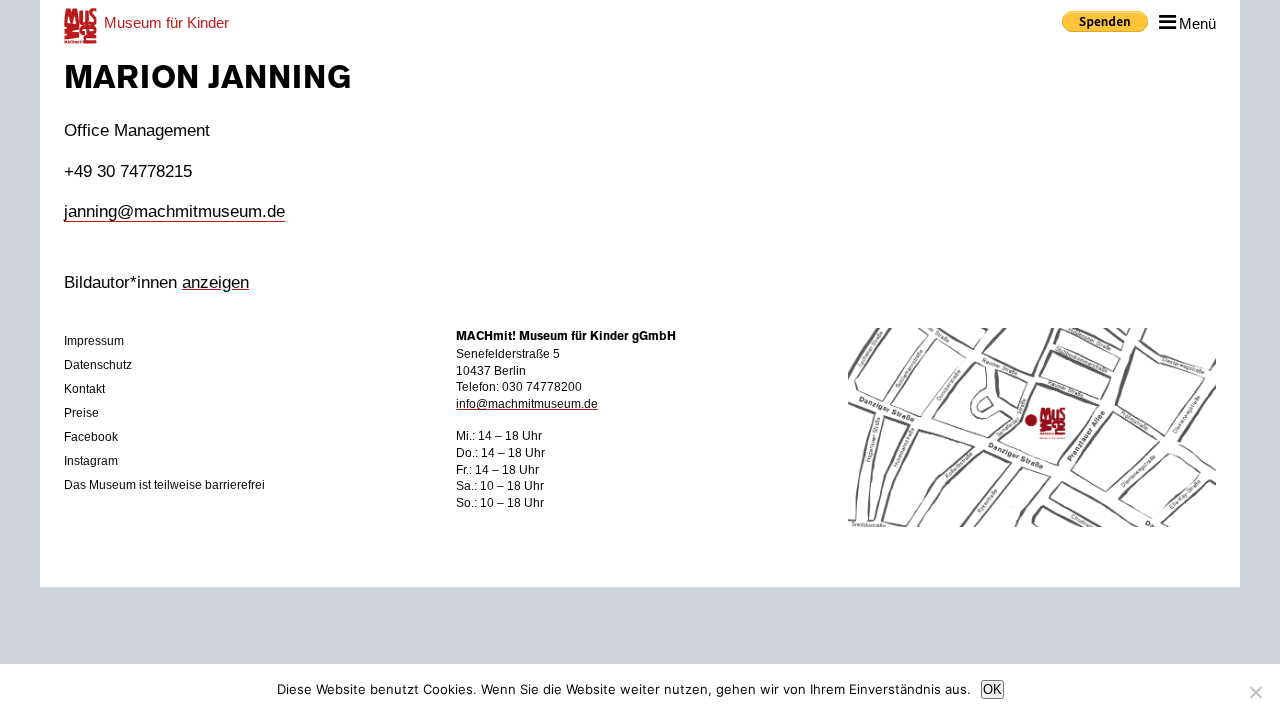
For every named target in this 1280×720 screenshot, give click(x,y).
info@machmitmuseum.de (527, 404)
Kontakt (84, 389)
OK (992, 689)
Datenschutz (98, 365)
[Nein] (1255, 692)
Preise (81, 413)
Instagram (91, 461)
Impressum (94, 341)
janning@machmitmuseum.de (174, 211)
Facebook (91, 437)
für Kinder (166, 22)
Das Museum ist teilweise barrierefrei (164, 485)
